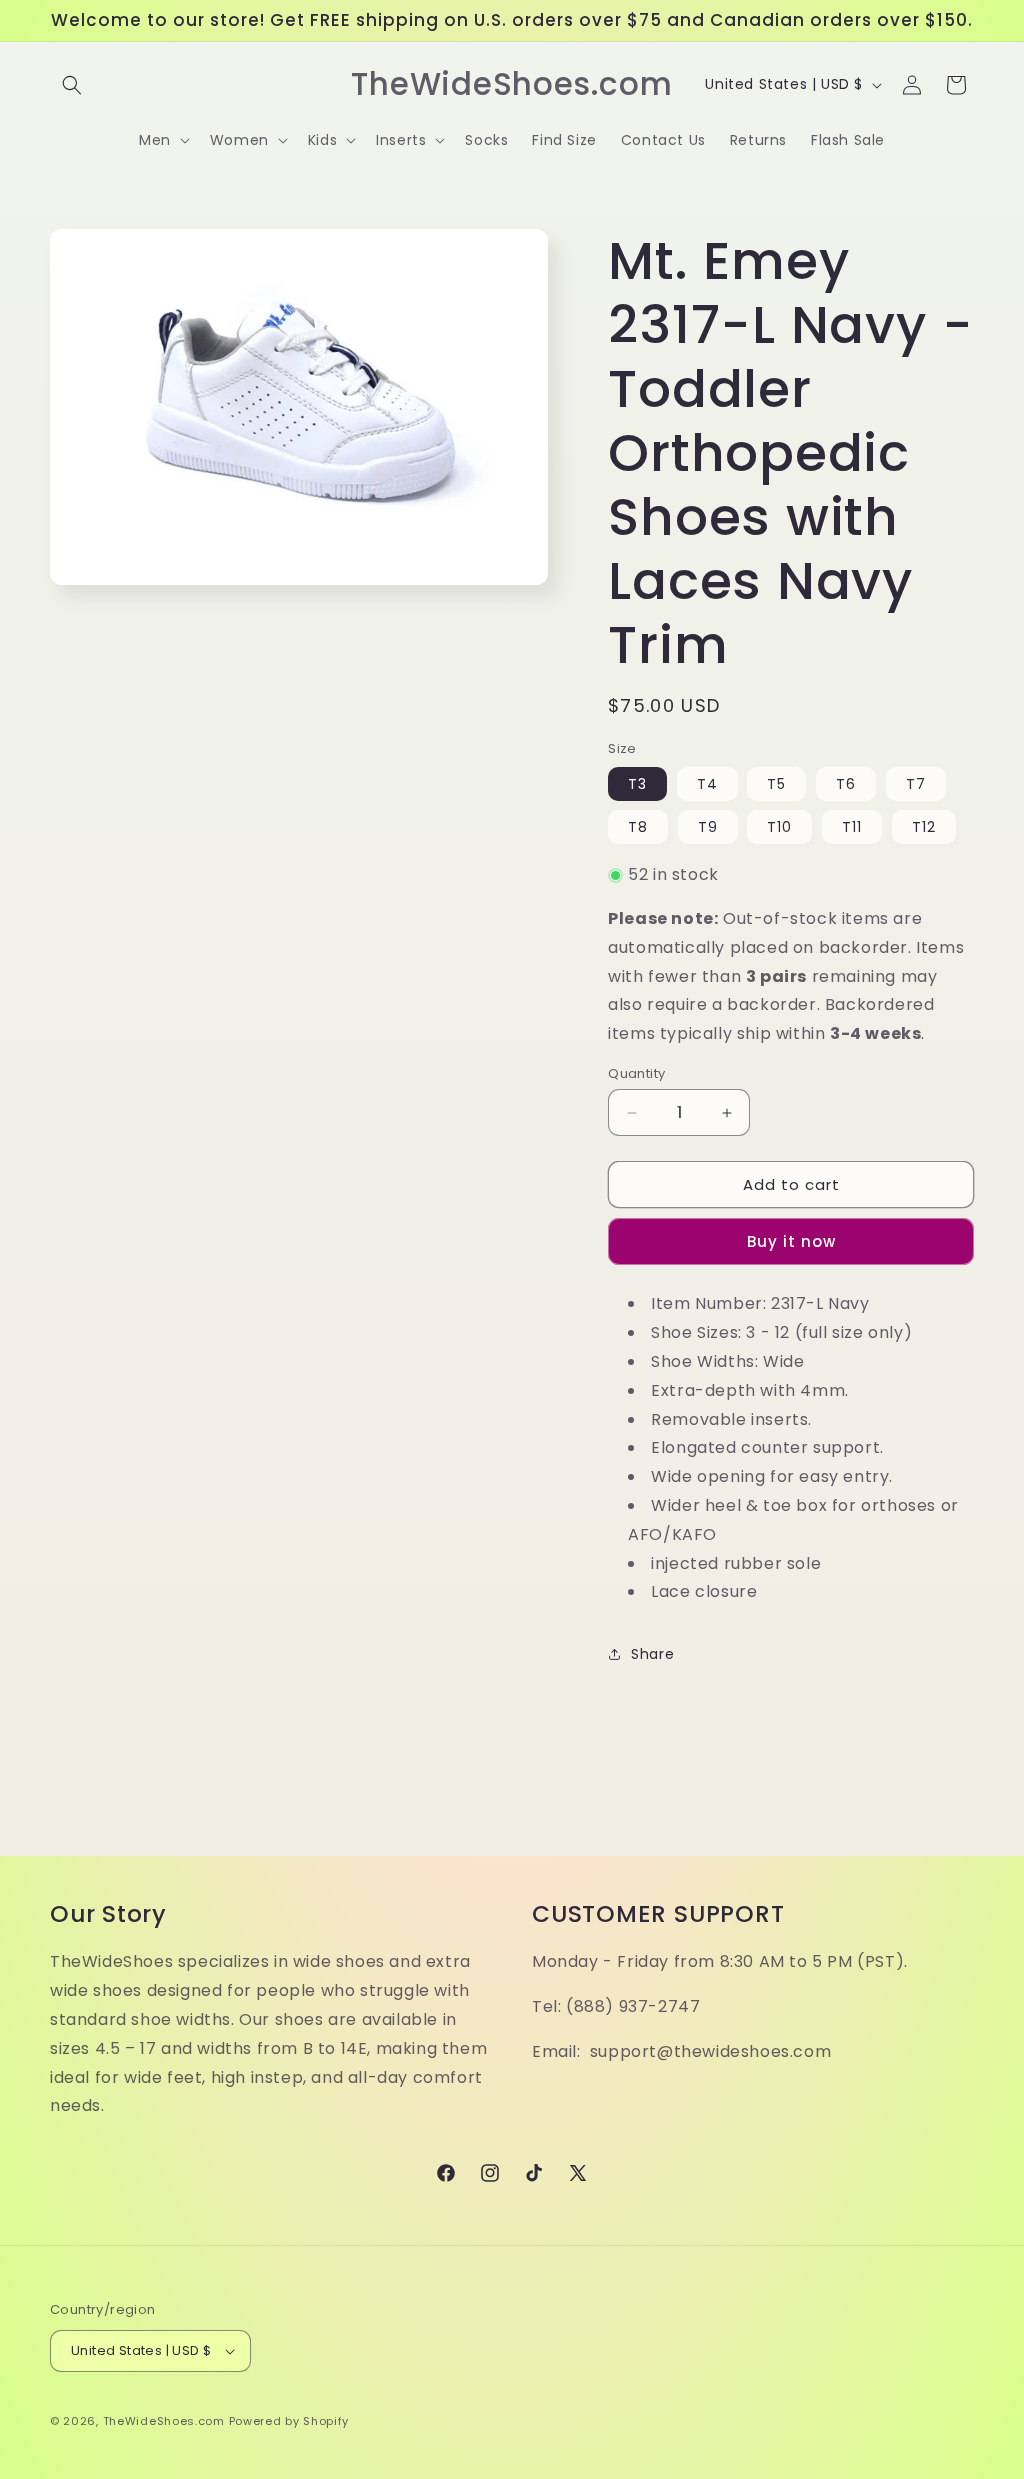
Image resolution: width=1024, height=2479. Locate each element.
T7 (916, 784)
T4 (707, 784)
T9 (708, 827)
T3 (637, 784)
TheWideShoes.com (164, 2421)
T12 (924, 827)
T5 (776, 784)
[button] (72, 85)
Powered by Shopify (289, 2421)
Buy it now (791, 1241)
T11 (852, 827)
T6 (846, 784)
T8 (638, 827)
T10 (779, 827)
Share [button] (652, 1654)
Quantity (636, 1073)
